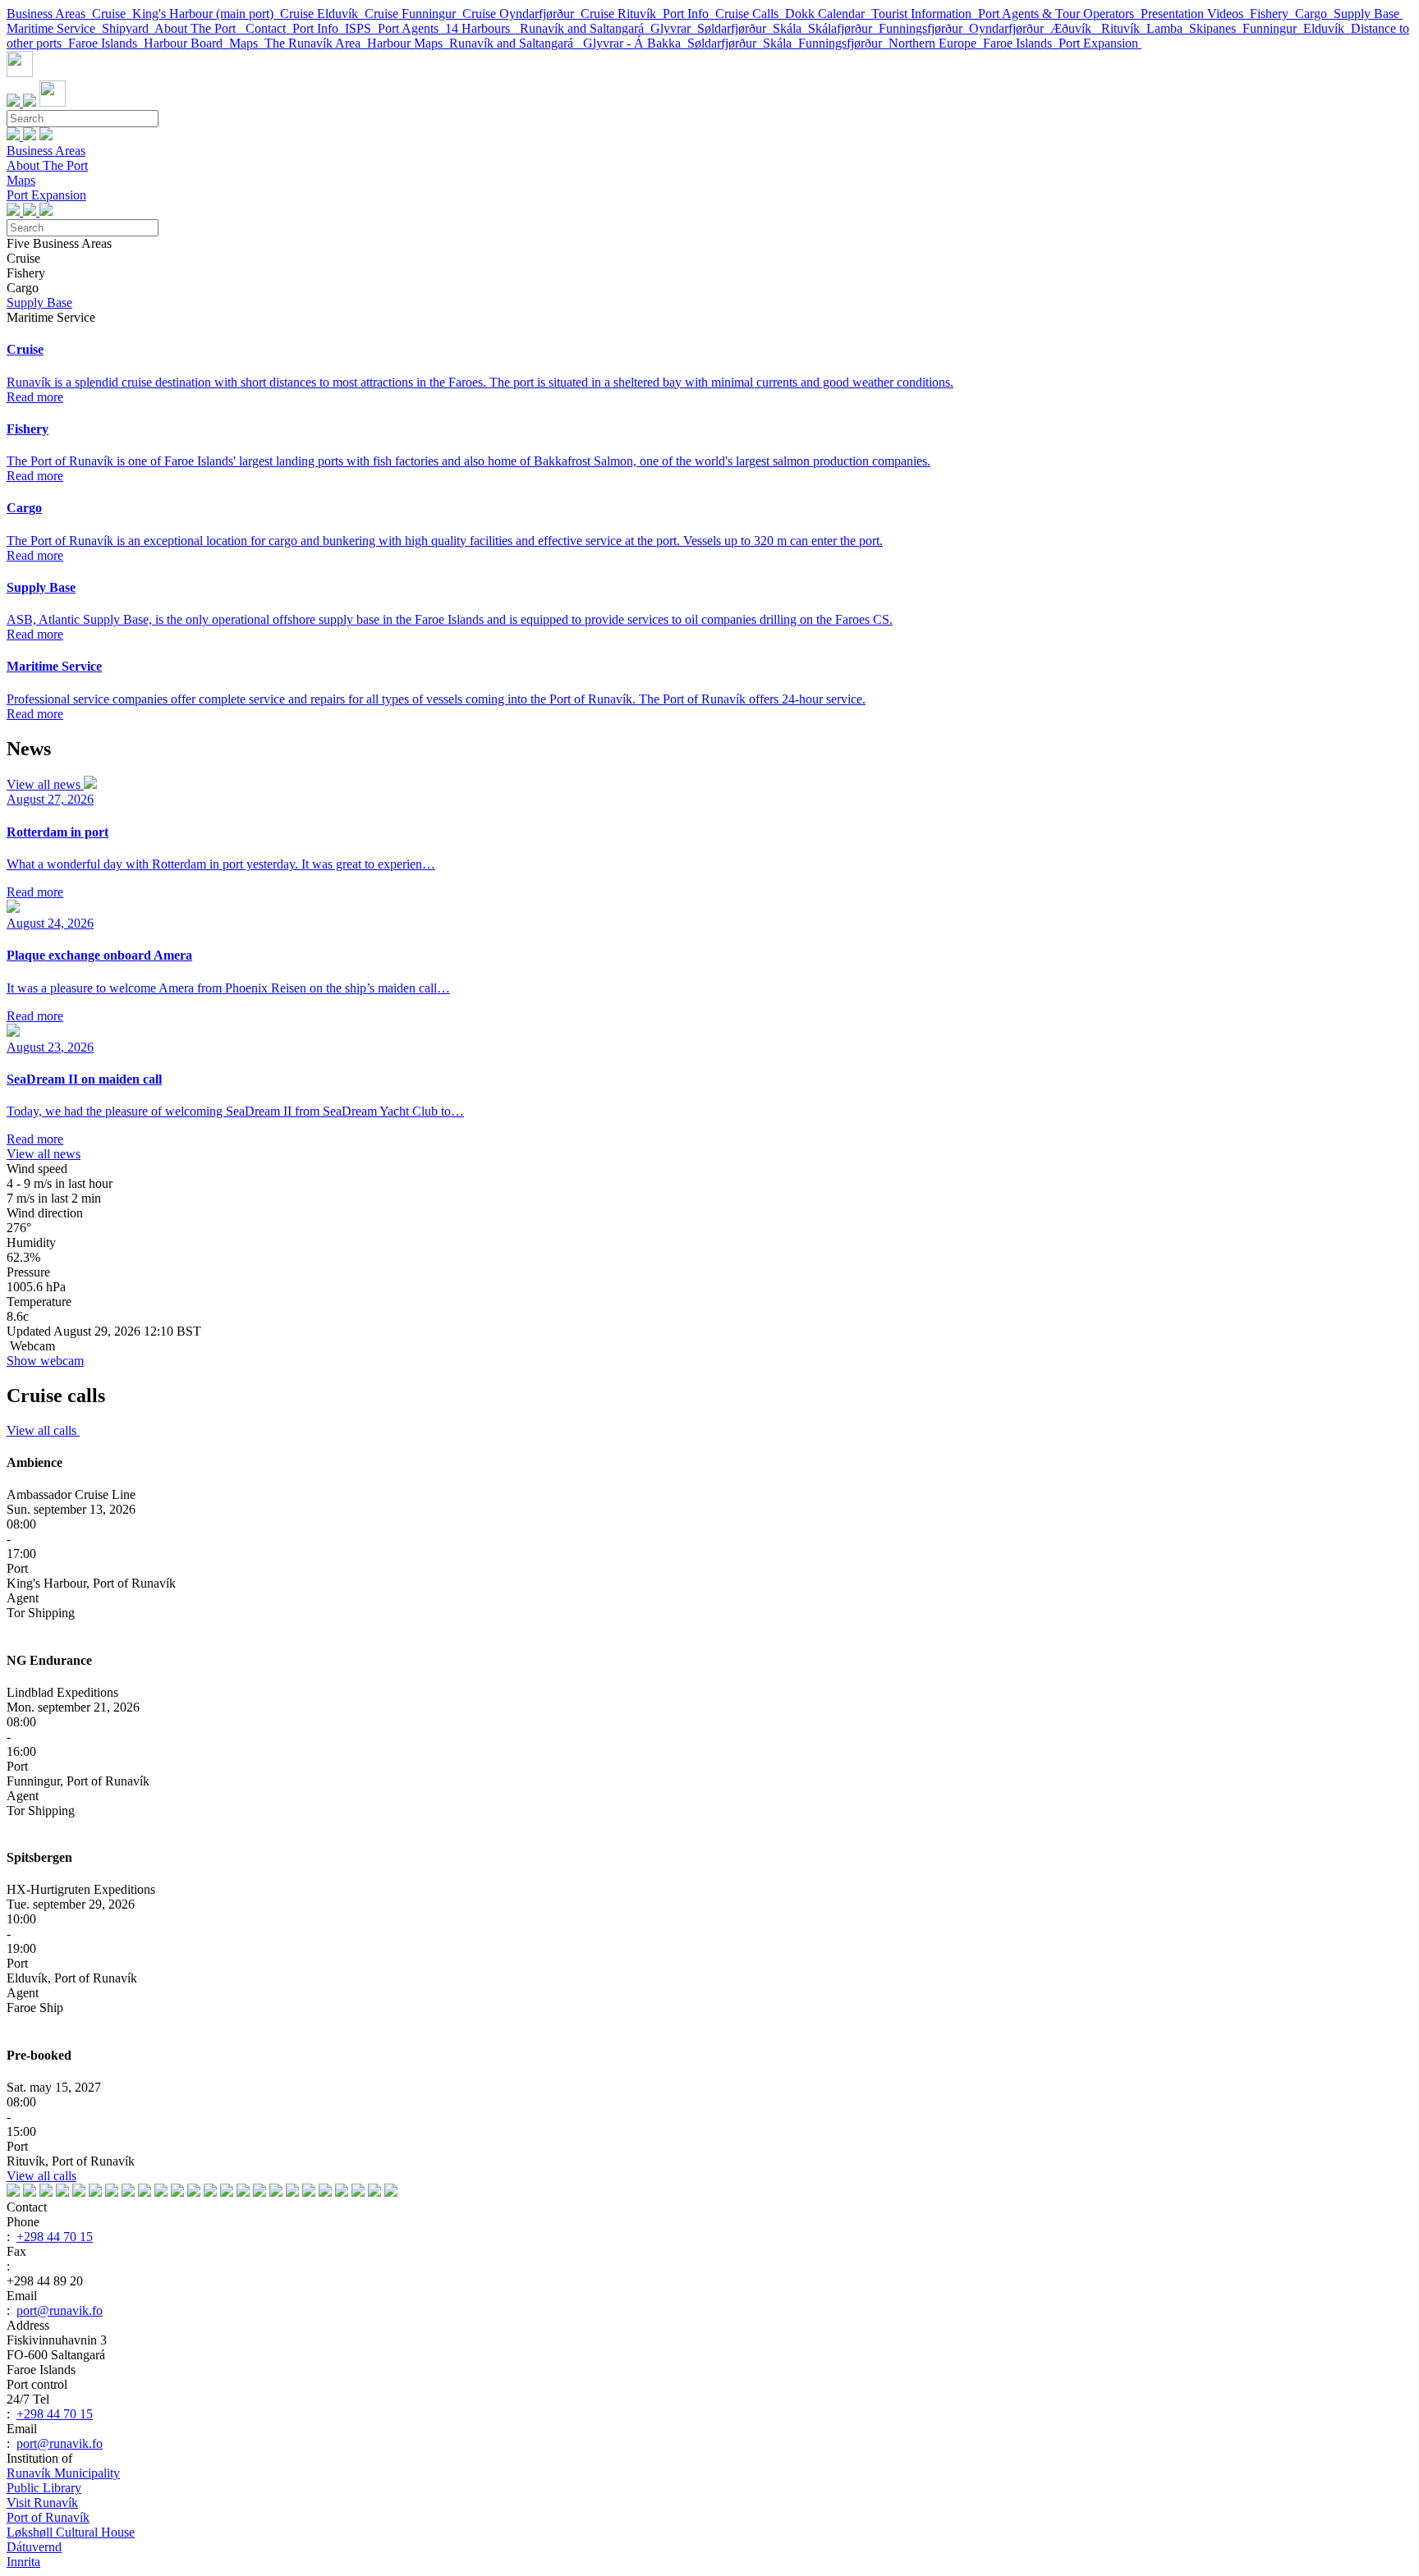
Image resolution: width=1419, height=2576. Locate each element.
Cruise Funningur (413, 14)
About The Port (200, 28)
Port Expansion (1100, 43)
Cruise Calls (750, 14)
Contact (269, 28)
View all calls (43, 1430)
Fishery (1272, 14)
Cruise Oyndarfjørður (521, 14)
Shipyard (128, 28)
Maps (247, 43)
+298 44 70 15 (55, 2237)
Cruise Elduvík (322, 14)
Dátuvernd (34, 2547)
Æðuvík (1076, 28)
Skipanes (1216, 28)
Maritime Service (54, 28)
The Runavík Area (316, 43)
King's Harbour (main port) (206, 14)
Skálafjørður (843, 28)
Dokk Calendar (828, 14)
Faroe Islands (106, 43)
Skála (790, 28)
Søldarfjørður (735, 28)
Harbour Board (186, 43)
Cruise (112, 14)
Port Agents (411, 28)
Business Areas (49, 14)
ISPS (361, 28)
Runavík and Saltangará (585, 28)
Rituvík (1124, 28)
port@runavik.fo (60, 2310)
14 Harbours (482, 28)
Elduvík (1327, 28)
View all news (45, 784)
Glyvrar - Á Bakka (635, 43)
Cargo (1314, 14)
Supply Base (1368, 14)
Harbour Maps (408, 43)
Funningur (1273, 28)
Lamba (1168, 28)
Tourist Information (925, 14)
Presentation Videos (1195, 14)
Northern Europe (936, 43)
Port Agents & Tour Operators (1059, 14)
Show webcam (45, 1361)
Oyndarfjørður (1010, 28)
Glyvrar (674, 28)
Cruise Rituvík (622, 14)
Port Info (689, 14)
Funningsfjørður (924, 28)
